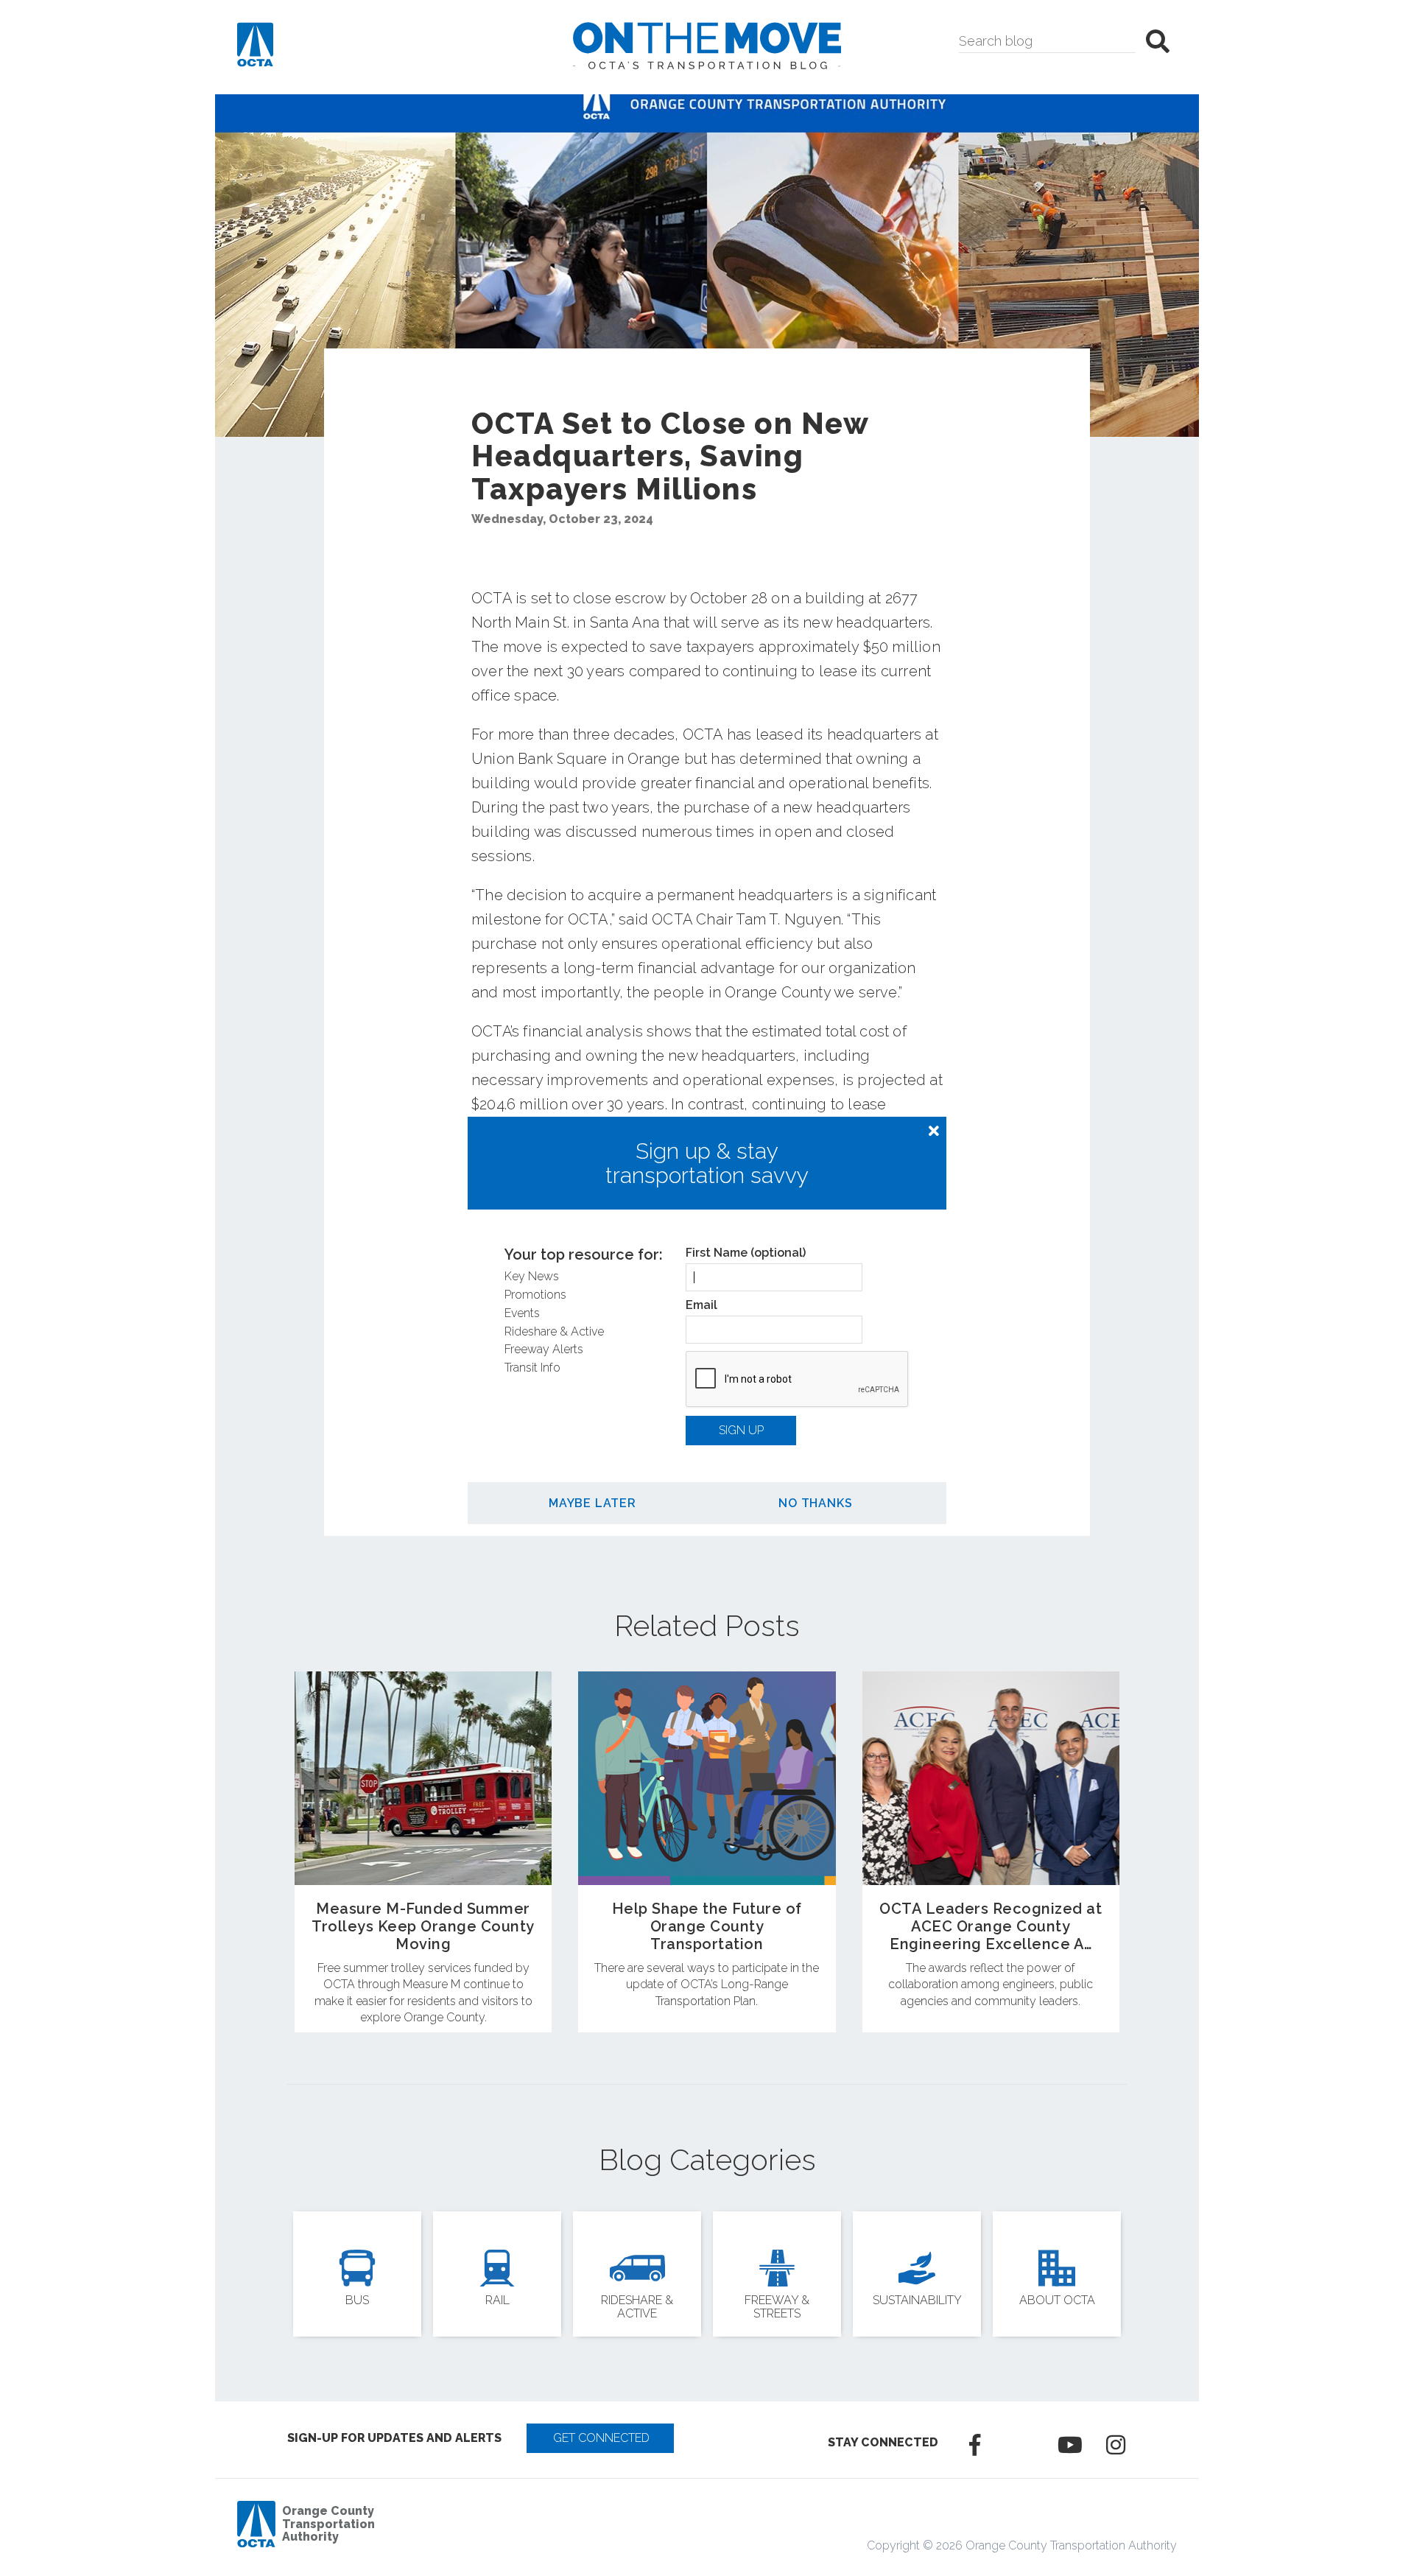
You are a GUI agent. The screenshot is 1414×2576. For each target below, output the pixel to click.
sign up (741, 1430)
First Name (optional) (746, 1253)
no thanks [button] (815, 1503)
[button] (934, 1131)
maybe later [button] (592, 1503)
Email (701, 1305)
